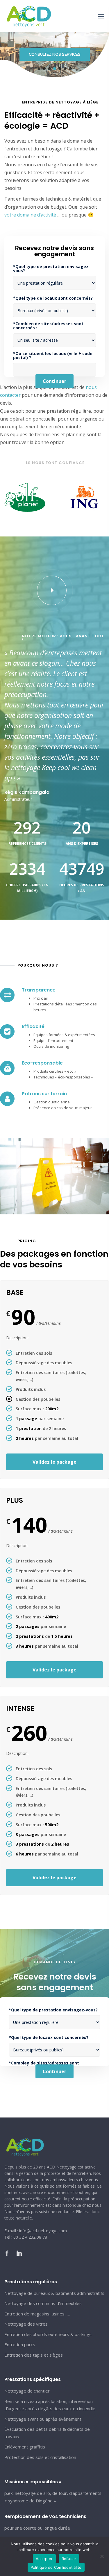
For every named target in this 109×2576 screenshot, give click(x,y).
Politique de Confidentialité (56, 2567)
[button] (39, 69)
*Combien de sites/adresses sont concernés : (48, 326)
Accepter (44, 2559)
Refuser (69, 2559)
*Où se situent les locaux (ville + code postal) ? (53, 356)
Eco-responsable (42, 1063)
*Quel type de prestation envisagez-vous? (52, 269)
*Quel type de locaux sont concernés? (53, 298)
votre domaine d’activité (30, 215)
